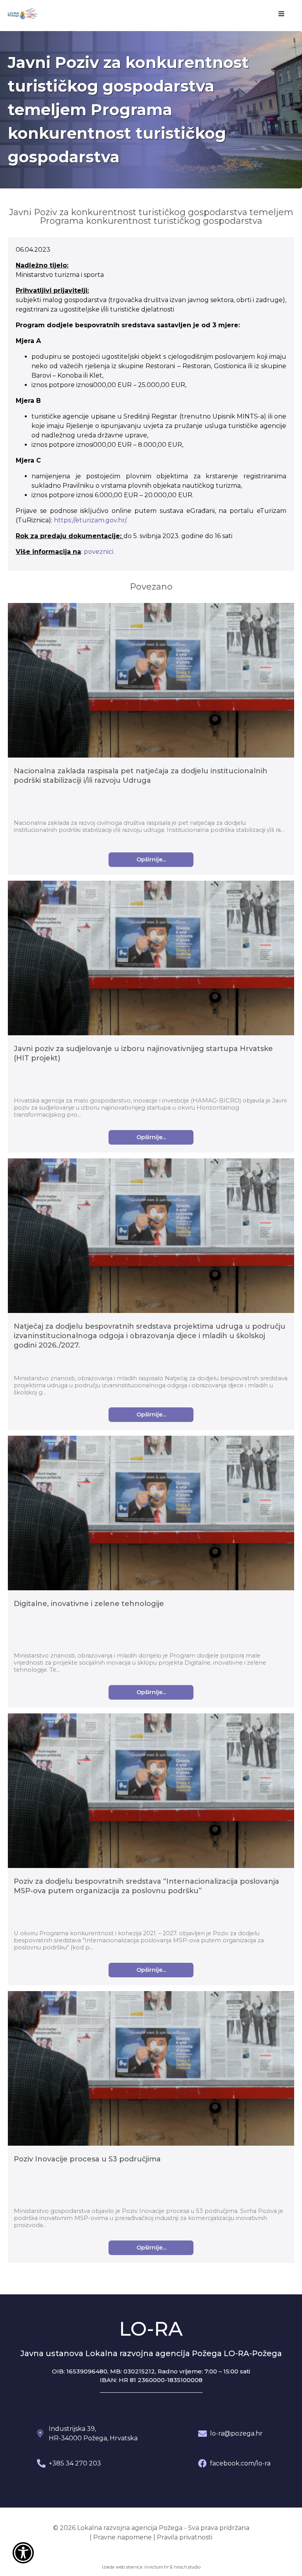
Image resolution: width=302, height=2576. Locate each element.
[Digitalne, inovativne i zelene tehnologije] (151, 1514)
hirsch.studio (187, 2567)
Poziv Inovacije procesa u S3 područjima (87, 2159)
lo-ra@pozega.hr (236, 2433)
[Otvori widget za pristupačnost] (23, 2553)
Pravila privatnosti (185, 2537)
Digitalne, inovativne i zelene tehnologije (89, 1604)
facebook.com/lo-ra (240, 2463)
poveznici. (99, 552)
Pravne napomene (122, 2537)
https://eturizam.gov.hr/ (90, 520)
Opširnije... (151, 859)
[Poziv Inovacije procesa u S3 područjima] (151, 2070)
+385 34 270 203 (75, 2463)
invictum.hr (157, 2567)
